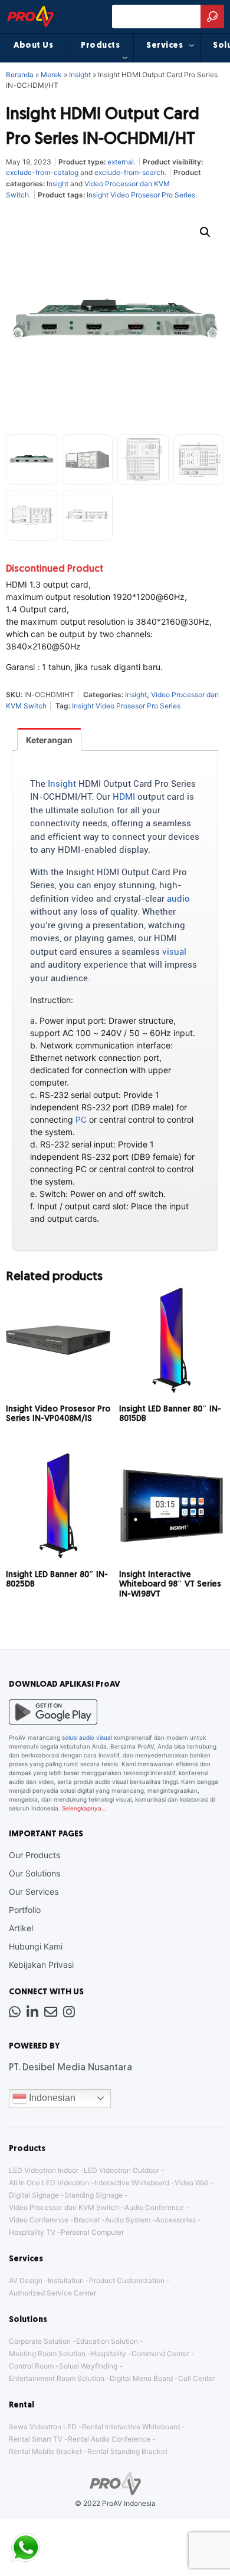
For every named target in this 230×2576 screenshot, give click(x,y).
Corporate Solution (40, 2341)
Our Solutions (34, 1873)
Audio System (128, 2220)
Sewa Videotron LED (43, 2427)
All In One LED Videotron (49, 2183)
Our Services (34, 1891)
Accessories (176, 2220)
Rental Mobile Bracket (45, 2451)
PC (81, 1119)
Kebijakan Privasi (41, 1965)
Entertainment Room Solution (57, 2378)
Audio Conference (154, 2207)
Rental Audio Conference (109, 2439)
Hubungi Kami (36, 1946)
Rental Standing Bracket (127, 2451)
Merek (51, 75)
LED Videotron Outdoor (121, 2170)
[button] (205, 232)
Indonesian (51, 2098)
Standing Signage (93, 2195)
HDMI (124, 797)
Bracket (87, 2220)
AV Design (26, 2280)
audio (178, 899)
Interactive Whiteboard (132, 2183)
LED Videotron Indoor (44, 2170)
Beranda (20, 75)
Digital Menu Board (141, 2378)
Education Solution (107, 2341)
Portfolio (25, 1910)
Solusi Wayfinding (88, 2366)
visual (174, 952)
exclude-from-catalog (42, 172)
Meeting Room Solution (47, 2354)
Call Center (197, 2378)
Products (100, 46)
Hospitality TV (32, 2232)
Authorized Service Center (52, 2293)
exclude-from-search (129, 172)
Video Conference (39, 2220)
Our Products (34, 1855)
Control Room (31, 2366)
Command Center (160, 2354)
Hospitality (109, 2354)
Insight (80, 75)
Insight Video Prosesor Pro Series (141, 195)
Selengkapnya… (84, 1808)
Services (165, 46)
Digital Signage (34, 2195)
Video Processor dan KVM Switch (64, 2207)
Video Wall (192, 2183)
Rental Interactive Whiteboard (131, 2427)
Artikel (21, 1928)
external (121, 162)
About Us (33, 46)
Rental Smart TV (36, 2439)
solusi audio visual (87, 1737)
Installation (66, 2280)
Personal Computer (92, 2232)
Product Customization (127, 2280)
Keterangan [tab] (49, 740)
